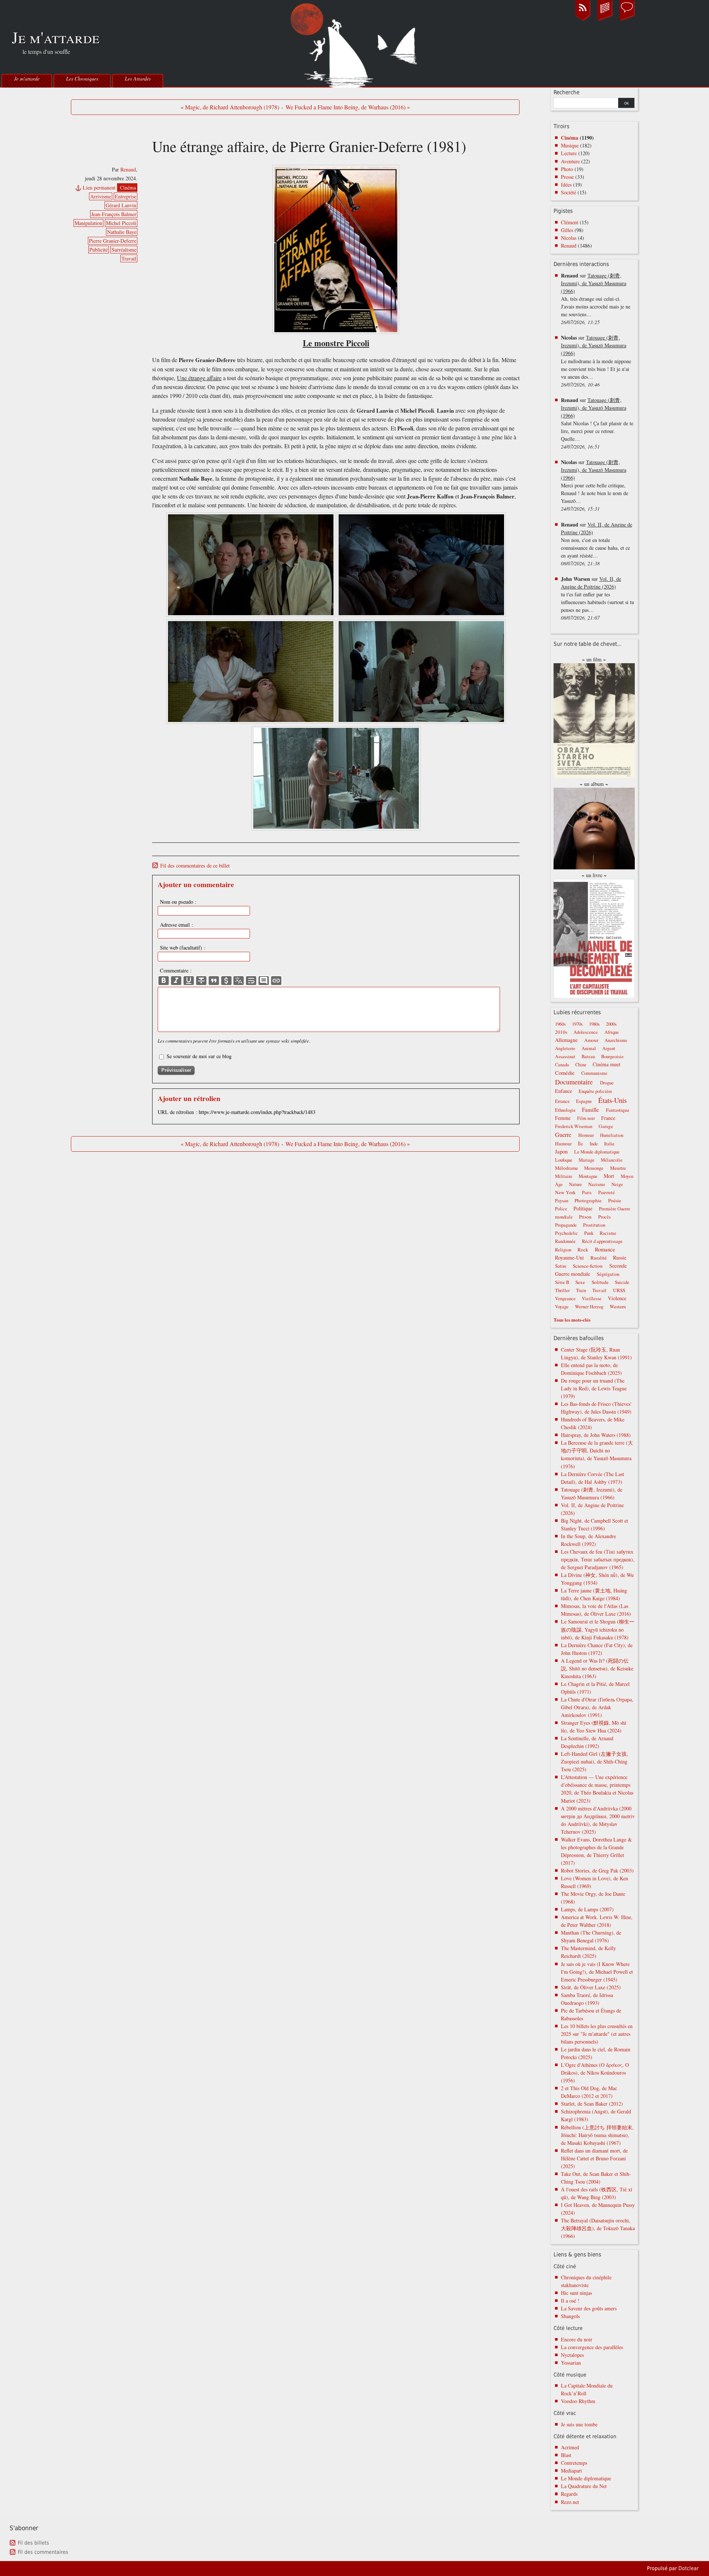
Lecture (569, 153)
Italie (609, 1144)
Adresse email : (177, 925)
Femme (563, 1118)
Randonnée (565, 1241)
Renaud (128, 169)
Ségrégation (608, 1274)
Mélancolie (612, 1160)
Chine (581, 1065)
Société (568, 192)
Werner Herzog (589, 1307)
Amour (591, 1040)
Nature (576, 1184)
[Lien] (276, 981)
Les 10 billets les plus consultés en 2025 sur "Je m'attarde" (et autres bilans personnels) (597, 2034)
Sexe (580, 1282)
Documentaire (574, 1082)
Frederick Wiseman (574, 1126)
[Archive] (605, 20)
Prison (585, 1217)
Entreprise (126, 196)
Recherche (566, 92)
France (608, 1118)
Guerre (563, 1135)
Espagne (584, 1101)
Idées (566, 185)
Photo (567, 169)
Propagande (566, 1225)
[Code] (226, 981)
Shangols (570, 2316)
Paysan (562, 1201)
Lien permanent (99, 188)
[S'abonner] (583, 20)
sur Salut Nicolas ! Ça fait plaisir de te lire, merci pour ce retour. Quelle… (597, 423)
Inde (594, 1144)
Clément (570, 222)
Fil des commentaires (43, 2552)
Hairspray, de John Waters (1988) (596, 1435)
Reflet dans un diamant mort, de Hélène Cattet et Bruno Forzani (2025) (594, 2158)
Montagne (588, 1176)
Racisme (608, 1233)
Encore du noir (577, 2339)
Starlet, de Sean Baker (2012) (592, 2104)
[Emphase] (176, 981)
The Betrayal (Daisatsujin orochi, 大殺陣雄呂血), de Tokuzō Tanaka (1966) (598, 2228)
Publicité (99, 250)
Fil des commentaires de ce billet (195, 866)
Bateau (588, 1057)
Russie (620, 1258)
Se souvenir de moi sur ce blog (199, 1056)
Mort (609, 1176)
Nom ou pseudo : (178, 902)
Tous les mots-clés (572, 1320)
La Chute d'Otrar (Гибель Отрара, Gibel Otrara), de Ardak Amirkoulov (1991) (597, 1707)
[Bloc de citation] (264, 981)
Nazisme (597, 1184)
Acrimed (570, 2447)
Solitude (600, 1282)
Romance (605, 1249)
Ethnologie (565, 1110)
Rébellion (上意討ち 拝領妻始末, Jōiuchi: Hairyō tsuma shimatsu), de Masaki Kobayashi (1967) (597, 2135)
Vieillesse (592, 1299)
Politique (583, 1208)
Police (561, 1209)
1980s (594, 1024)
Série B (562, 1282)
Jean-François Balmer (114, 214)
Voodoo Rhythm (578, 2401)
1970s (577, 1024)
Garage (606, 1126)
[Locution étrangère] (239, 981)
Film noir (586, 1118)
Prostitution (594, 1225)
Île (580, 1144)
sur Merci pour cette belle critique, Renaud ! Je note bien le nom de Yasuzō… (595, 485)
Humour (563, 1144)
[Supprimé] (201, 981)
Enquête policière (595, 1091)
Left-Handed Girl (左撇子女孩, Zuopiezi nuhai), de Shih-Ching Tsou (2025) (595, 1761)
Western (618, 1306)
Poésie (615, 1200)
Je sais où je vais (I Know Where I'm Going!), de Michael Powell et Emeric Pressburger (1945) (597, 1972)
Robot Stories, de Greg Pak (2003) (597, 1870)
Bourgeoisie (612, 1057)
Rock (583, 1250)
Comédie (565, 1073)
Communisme (594, 1073)
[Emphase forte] (164, 981)
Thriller (562, 1290)
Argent (609, 1048)
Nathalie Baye (122, 232)
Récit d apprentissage (602, 1241)
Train (581, 1290)
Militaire (564, 1176)
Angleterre (565, 1048)
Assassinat (565, 1057)
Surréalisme (124, 250)
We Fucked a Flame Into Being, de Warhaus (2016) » (348, 107)
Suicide (622, 1282)
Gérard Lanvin (121, 205)
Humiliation (612, 1135)
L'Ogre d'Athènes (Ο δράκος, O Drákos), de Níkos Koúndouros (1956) (595, 2073)
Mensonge (594, 1168)
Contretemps (574, 2463)
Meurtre (618, 1168)
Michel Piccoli (121, 223)
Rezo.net (570, 2502)
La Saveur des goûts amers (589, 2308)
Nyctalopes (572, 2355)
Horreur (586, 1135)
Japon (561, 1151)
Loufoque (564, 1160)
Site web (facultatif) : (183, 948)
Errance (562, 1101)
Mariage (587, 1160)
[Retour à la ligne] (251, 981)
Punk (589, 1233)
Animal (589, 1048)
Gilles (567, 230)
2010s (561, 1032)
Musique (570, 145)
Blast (566, 2455)
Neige (617, 1184)
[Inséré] (189, 981)
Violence (617, 1298)
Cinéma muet (607, 1064)
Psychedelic (566, 1233)
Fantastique (618, 1110)
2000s (611, 1024)
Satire (561, 1266)
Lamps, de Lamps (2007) (587, 1909)
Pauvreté (607, 1192)
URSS (619, 1290)
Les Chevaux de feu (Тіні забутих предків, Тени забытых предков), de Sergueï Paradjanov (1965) (598, 1559)
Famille (590, 1110)
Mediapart (571, 2471)
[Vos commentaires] (627, 20)
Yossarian (571, 2363)
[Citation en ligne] (214, 981)
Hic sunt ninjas (576, 2293)
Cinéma (128, 188)
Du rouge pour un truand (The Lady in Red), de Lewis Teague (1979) (594, 1388)
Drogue (607, 1083)
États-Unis (612, 1100)
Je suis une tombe (579, 2424)
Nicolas (569, 238)
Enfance (564, 1091)
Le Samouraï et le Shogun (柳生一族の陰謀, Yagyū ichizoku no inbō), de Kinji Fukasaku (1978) (598, 1629)
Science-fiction (588, 1266)
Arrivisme (101, 196)
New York (565, 1192)
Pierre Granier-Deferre (113, 241)
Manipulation (88, 223)
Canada (562, 1065)
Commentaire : (176, 970)
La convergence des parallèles (592, 2347)
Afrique (612, 1032)
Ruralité (599, 1258)
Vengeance (565, 1299)
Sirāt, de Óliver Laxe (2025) (591, 1987)
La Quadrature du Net (584, 2486)
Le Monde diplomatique (597, 1152)
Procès (604, 1217)
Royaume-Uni (569, 1258)
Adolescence (586, 1032)
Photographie (588, 1200)
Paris (587, 1192)
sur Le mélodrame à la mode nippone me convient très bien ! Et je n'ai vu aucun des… (596, 361)
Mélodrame (566, 1168)
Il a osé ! (570, 2301)
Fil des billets (33, 2543)
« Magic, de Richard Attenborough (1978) (230, 107)
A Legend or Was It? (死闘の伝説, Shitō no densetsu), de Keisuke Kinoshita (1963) (597, 1668)
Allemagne (566, 1040)
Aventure (570, 161)
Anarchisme (616, 1040)
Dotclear (689, 2568)
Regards (569, 2494)
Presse (567, 177)
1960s (560, 1024)
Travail (129, 258)
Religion (563, 1250)
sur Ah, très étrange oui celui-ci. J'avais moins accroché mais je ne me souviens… (596, 299)
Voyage (562, 1307)
